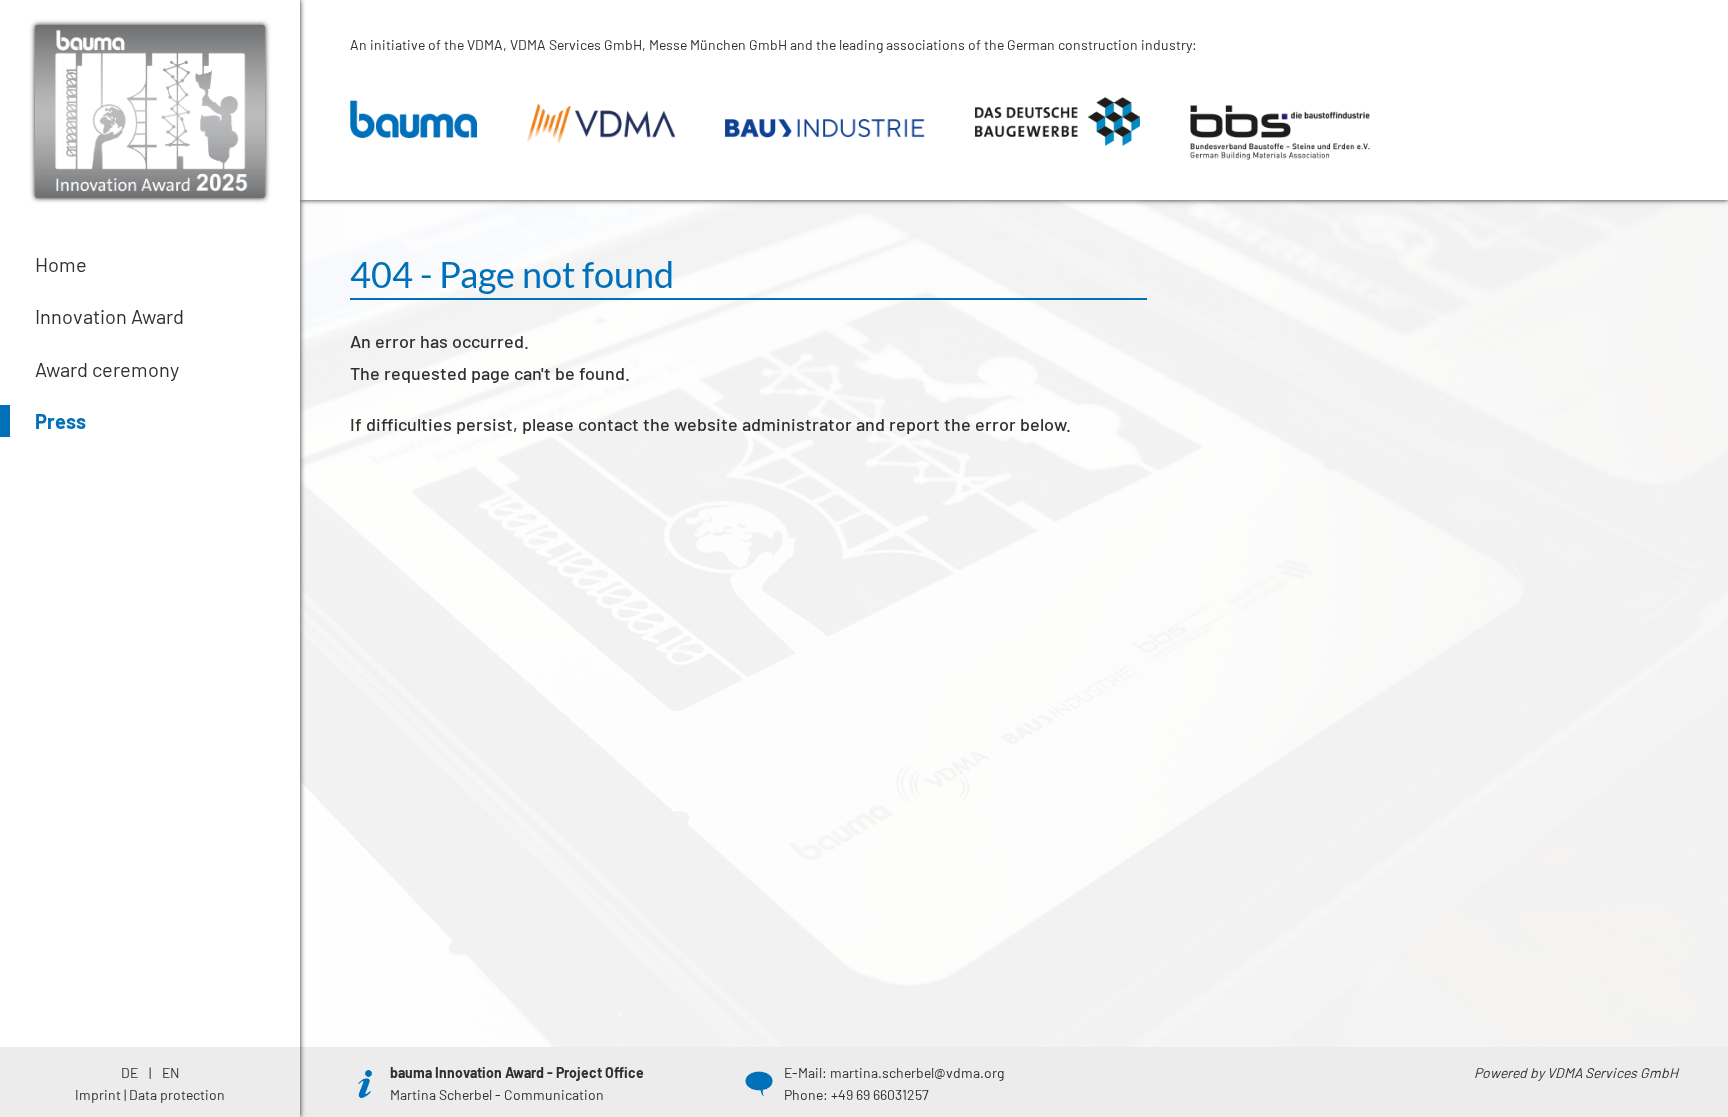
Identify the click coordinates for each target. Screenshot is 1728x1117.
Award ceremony (107, 369)
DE (131, 1072)
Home (61, 264)
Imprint (98, 1094)
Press (60, 421)
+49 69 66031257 (880, 1094)
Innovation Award (109, 316)
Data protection (177, 1094)
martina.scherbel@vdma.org (917, 1072)
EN (170, 1072)
